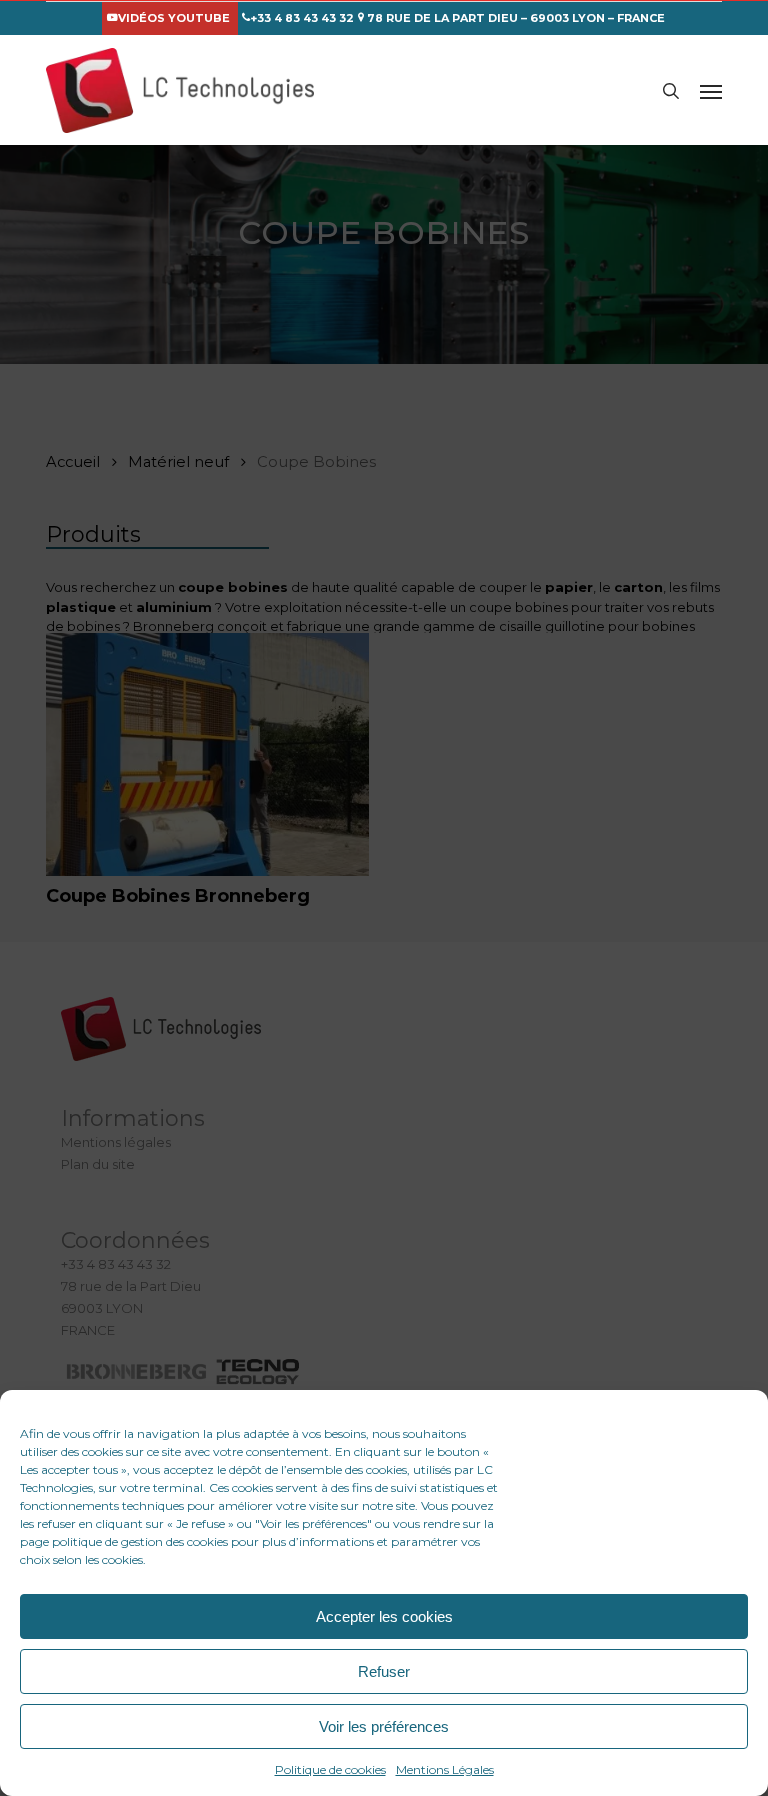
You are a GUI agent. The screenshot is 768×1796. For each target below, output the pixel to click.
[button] (711, 91)
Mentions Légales (445, 1769)
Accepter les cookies (384, 1616)
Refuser (384, 1671)
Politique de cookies (330, 1769)
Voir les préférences (384, 1726)
